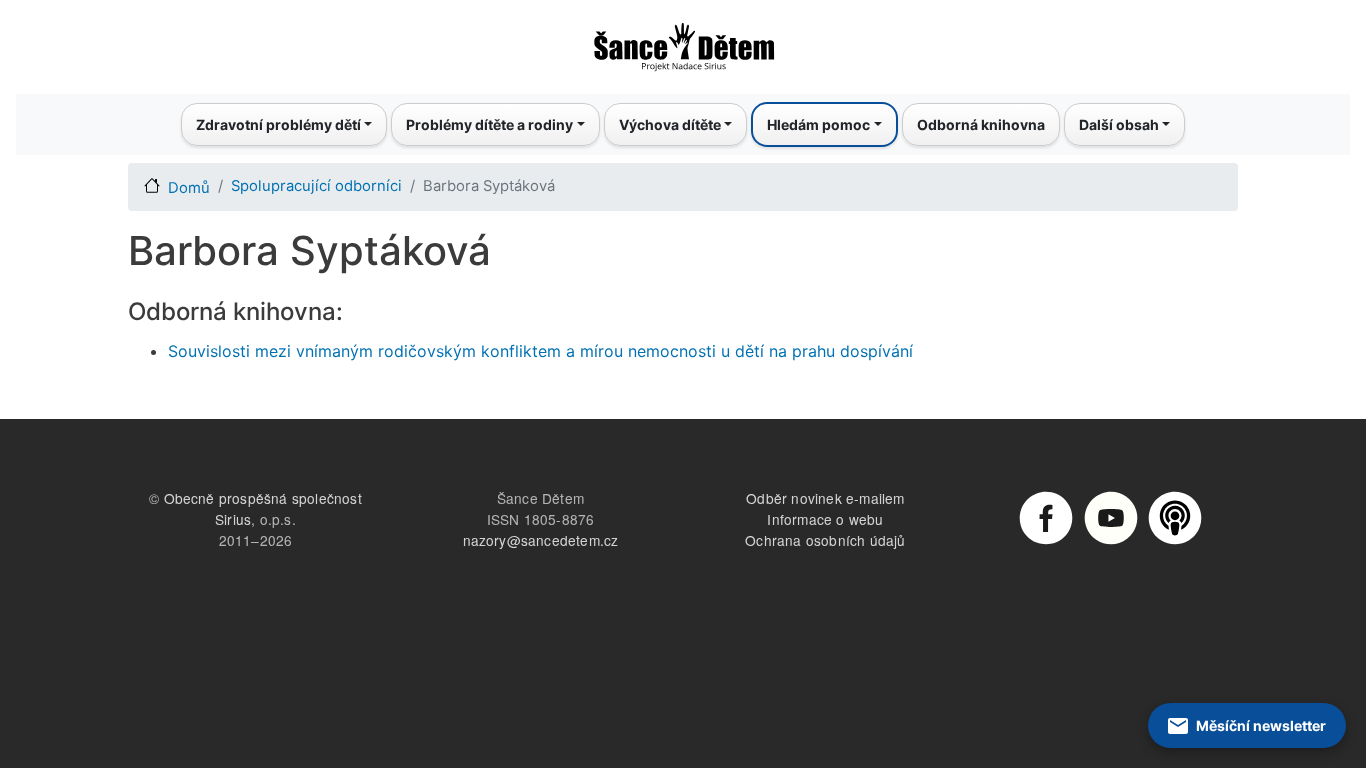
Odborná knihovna (981, 124)
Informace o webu (825, 519)
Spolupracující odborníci (316, 186)
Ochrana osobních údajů (825, 540)
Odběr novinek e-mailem (825, 498)
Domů (189, 188)
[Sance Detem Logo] (683, 41)
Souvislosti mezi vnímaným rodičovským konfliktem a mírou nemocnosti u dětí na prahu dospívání (540, 351)
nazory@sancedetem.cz (541, 540)
